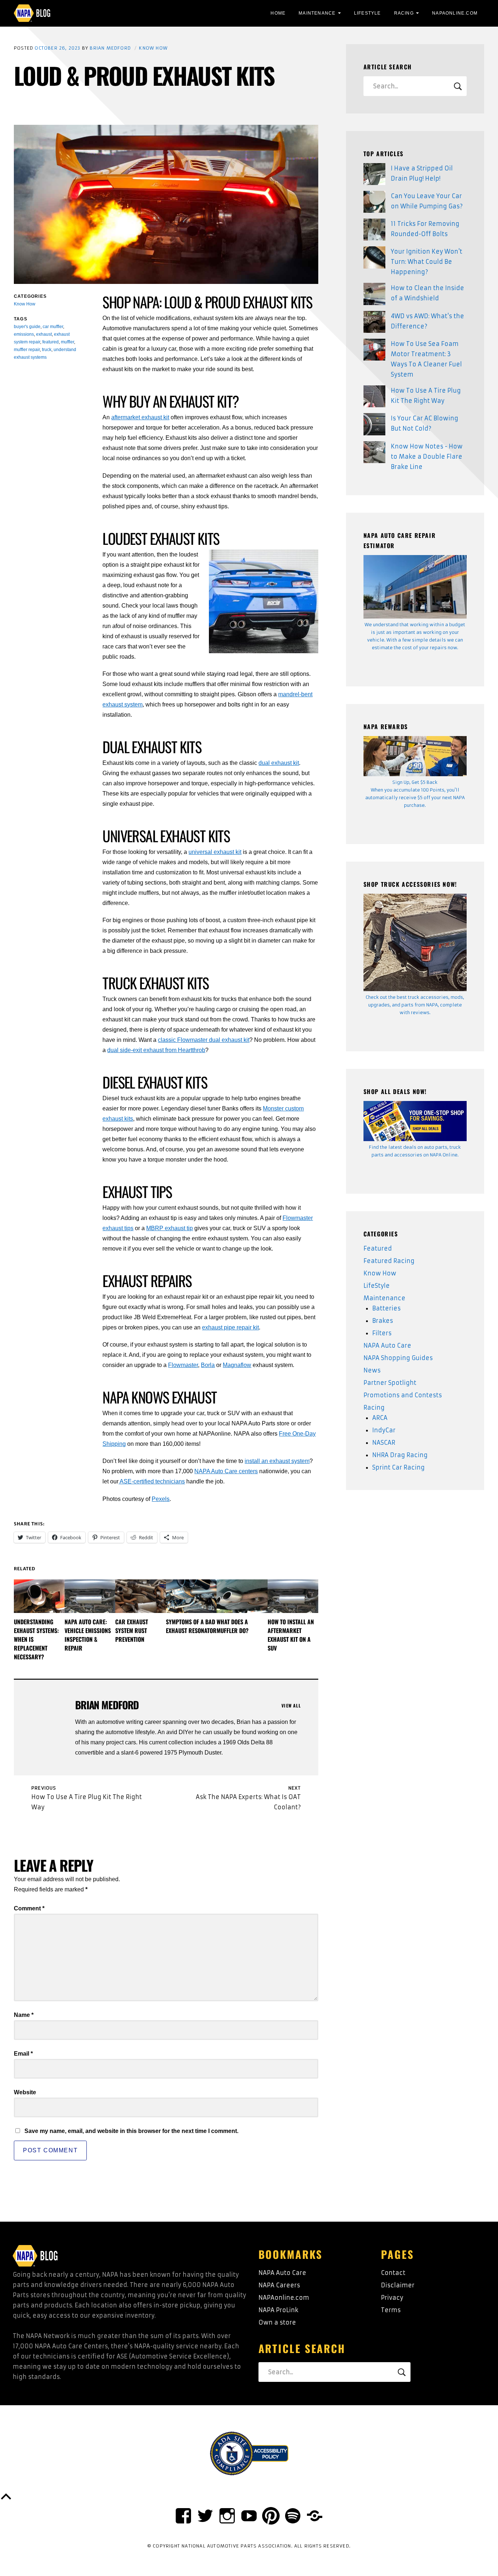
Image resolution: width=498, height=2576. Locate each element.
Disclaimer (398, 2285)
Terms (391, 2310)
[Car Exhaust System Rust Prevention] (141, 1596)
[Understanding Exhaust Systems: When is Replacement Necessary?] (39, 1596)
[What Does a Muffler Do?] (242, 1596)
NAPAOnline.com (455, 13)
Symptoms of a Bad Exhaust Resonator (191, 1626)
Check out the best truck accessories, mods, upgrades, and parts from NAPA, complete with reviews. (415, 1005)
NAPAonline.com (284, 2298)
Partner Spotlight (390, 1383)
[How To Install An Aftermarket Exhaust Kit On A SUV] (293, 1596)
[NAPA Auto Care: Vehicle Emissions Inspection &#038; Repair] (90, 1596)
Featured (378, 1248)
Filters (382, 1333)
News (372, 1370)
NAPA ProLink (278, 2310)
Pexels (161, 1499)
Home (278, 13)
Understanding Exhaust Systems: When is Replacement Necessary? (36, 1639)
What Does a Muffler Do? (233, 1626)
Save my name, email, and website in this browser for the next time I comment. (131, 2131)
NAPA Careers (279, 2285)
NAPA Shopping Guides (398, 1358)
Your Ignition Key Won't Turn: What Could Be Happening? (427, 262)
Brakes (383, 1321)
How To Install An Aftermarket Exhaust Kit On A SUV (291, 1635)
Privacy (392, 2298)
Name (24, 2015)
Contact (393, 2273)
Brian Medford (110, 48)
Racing (404, 13)
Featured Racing (389, 1261)
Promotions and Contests (403, 1395)
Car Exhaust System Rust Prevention (132, 1630)
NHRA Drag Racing (400, 1455)
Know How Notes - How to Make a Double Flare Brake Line (427, 457)
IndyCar (384, 1430)
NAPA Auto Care (387, 1345)
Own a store (277, 2322)
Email (23, 2054)
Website (25, 2092)
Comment (29, 1908)
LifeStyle (367, 13)
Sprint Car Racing (398, 1467)
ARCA (380, 1418)
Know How (153, 48)
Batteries (386, 1308)
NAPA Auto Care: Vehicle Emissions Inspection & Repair (88, 1635)
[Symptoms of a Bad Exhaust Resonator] (191, 1596)
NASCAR (384, 1443)
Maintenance (317, 13)
